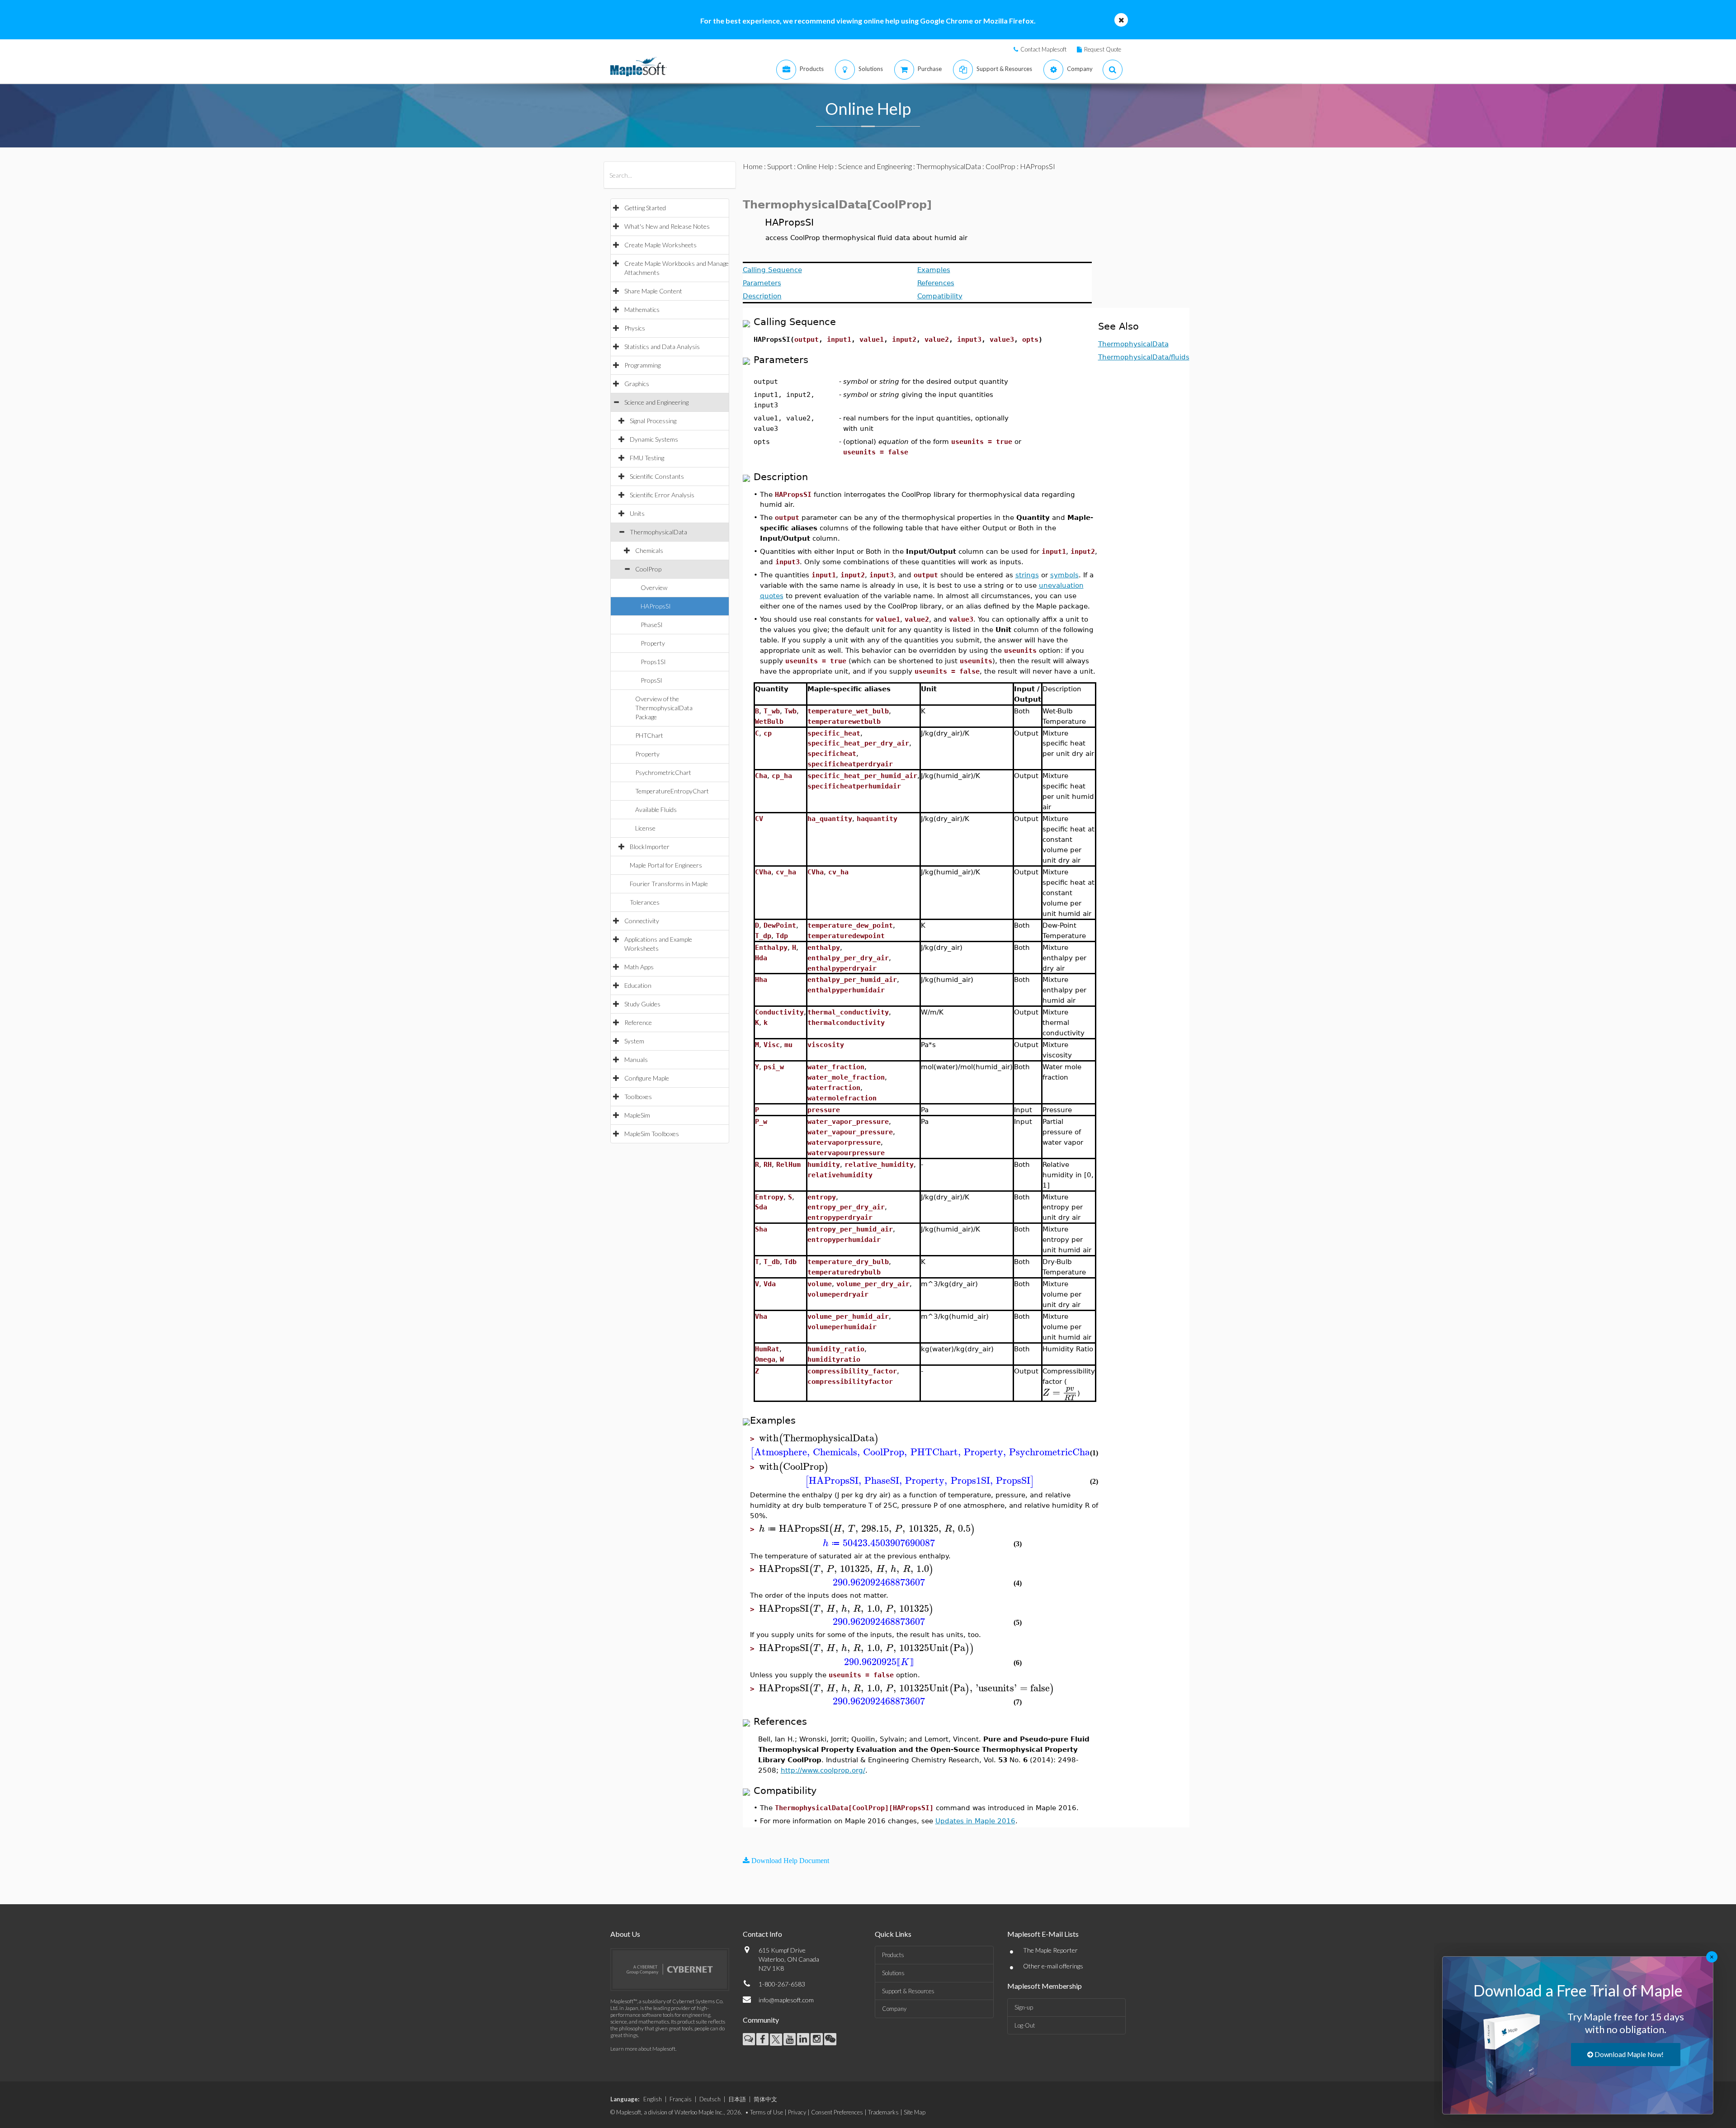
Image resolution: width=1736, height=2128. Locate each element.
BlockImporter (650, 847)
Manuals (636, 1059)
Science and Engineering (656, 402)
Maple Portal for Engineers (666, 865)
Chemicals (649, 550)
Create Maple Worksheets (660, 245)
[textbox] (1060, 1393)
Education (638, 985)
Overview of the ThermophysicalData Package (664, 708)
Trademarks (883, 2112)
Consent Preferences (837, 2112)
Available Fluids (656, 809)
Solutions (893, 1973)
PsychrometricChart (663, 772)
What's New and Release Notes (667, 226)
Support (780, 166)
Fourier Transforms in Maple (669, 884)
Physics (635, 328)
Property (653, 643)
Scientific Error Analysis (662, 495)
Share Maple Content (653, 291)
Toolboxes (638, 1097)
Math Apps (639, 967)
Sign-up (1024, 2007)
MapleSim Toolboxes (652, 1134)
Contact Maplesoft (1043, 49)
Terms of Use (767, 2112)
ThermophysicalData (658, 532)
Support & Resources (908, 1991)
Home (753, 166)
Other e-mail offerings (1053, 1966)
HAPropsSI (656, 606)
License (645, 828)
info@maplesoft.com (786, 2000)
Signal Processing (653, 421)
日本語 (737, 2099)
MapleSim (637, 1115)
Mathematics (642, 309)
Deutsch (710, 2099)
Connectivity (642, 921)
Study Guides (642, 1004)
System (634, 1041)
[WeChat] (830, 2039)
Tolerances (645, 902)
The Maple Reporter (1050, 1950)
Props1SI (653, 662)
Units (637, 513)
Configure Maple (647, 1078)
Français (681, 2099)
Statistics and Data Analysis (662, 347)
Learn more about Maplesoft (643, 2049)
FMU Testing (647, 458)
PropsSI (651, 680)
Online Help (815, 166)
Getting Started (645, 208)
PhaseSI (652, 625)
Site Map (915, 2112)
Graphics (637, 384)
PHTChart (649, 735)
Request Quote (1103, 49)
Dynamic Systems (654, 439)
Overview (654, 587)
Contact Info (762, 1934)
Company (894, 2009)
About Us (625, 1934)
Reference (638, 1022)
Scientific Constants (657, 476)
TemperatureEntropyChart (672, 791)
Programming (642, 365)
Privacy (797, 2112)
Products (893, 1955)
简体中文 (765, 2099)
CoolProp (648, 569)
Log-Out (1025, 2025)
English (653, 2099)
